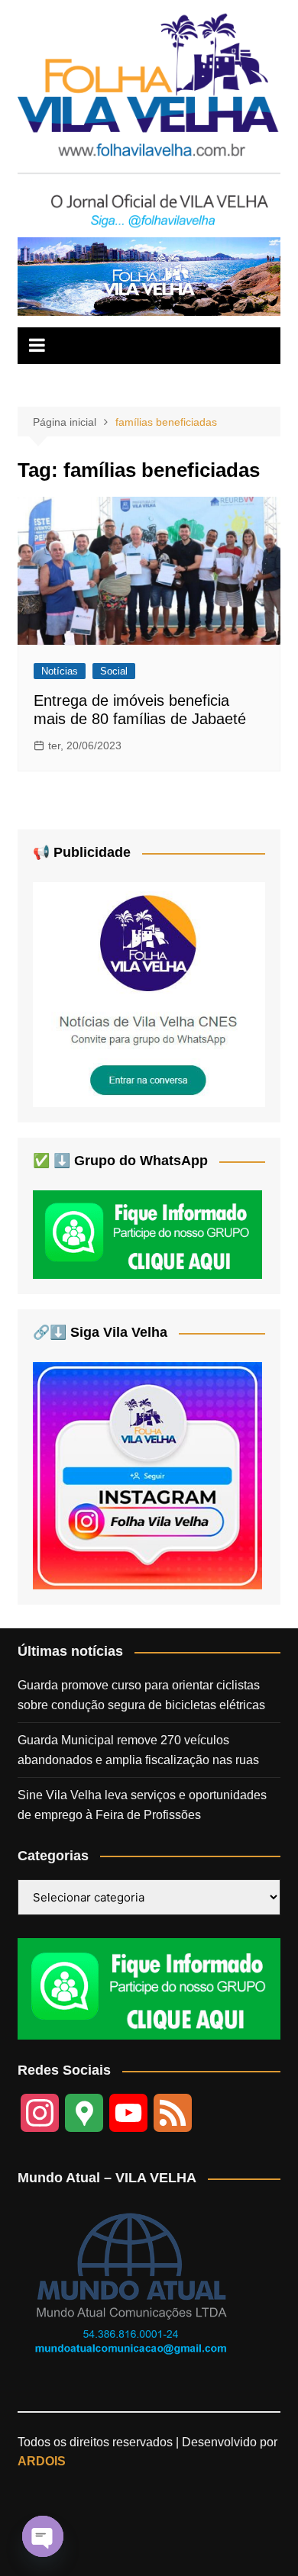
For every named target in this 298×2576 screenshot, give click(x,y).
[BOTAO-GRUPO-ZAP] (149, 1988)
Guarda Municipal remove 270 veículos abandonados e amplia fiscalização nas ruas (138, 1750)
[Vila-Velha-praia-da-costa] (149, 276)
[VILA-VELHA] (149, 994)
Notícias (60, 671)
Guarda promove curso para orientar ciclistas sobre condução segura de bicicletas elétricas (141, 1695)
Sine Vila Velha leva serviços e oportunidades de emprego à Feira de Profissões (142, 1805)
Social (114, 671)
